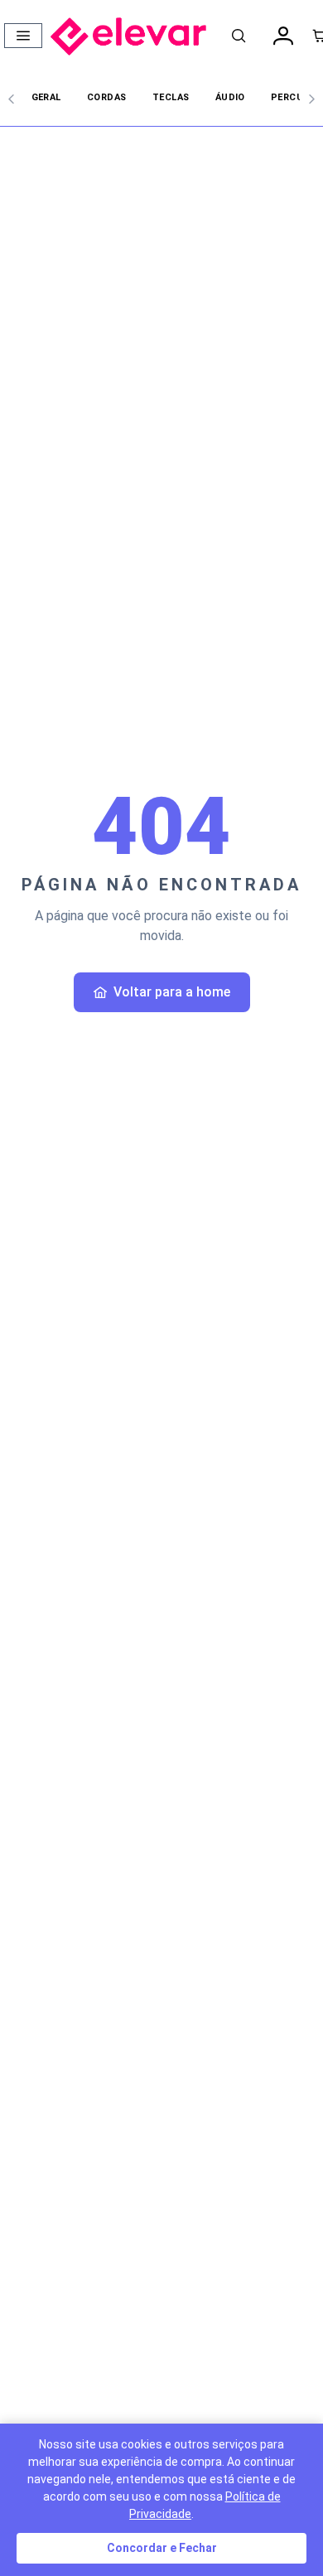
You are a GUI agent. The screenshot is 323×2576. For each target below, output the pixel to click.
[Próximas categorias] (311, 99)
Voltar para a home (172, 992)
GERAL (46, 97)
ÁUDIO (230, 97)
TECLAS (171, 97)
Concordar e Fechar (162, 2548)
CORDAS (107, 97)
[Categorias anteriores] (12, 99)
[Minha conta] (283, 36)
